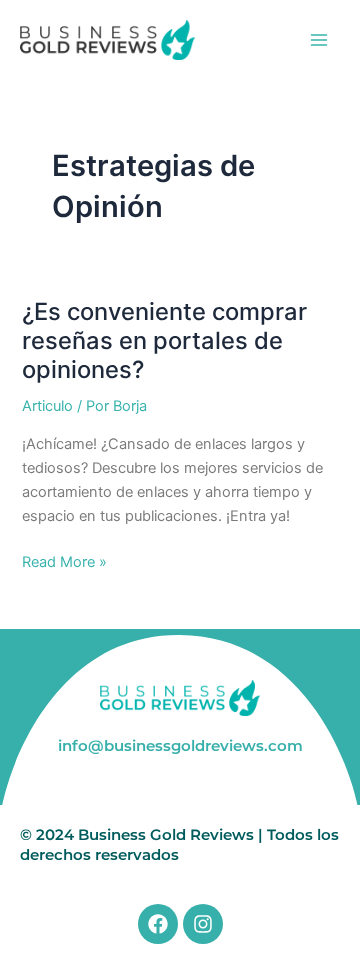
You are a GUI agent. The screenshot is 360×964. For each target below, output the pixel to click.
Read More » (64, 560)
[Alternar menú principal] (319, 40)
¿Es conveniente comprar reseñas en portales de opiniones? (164, 340)
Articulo (47, 406)
